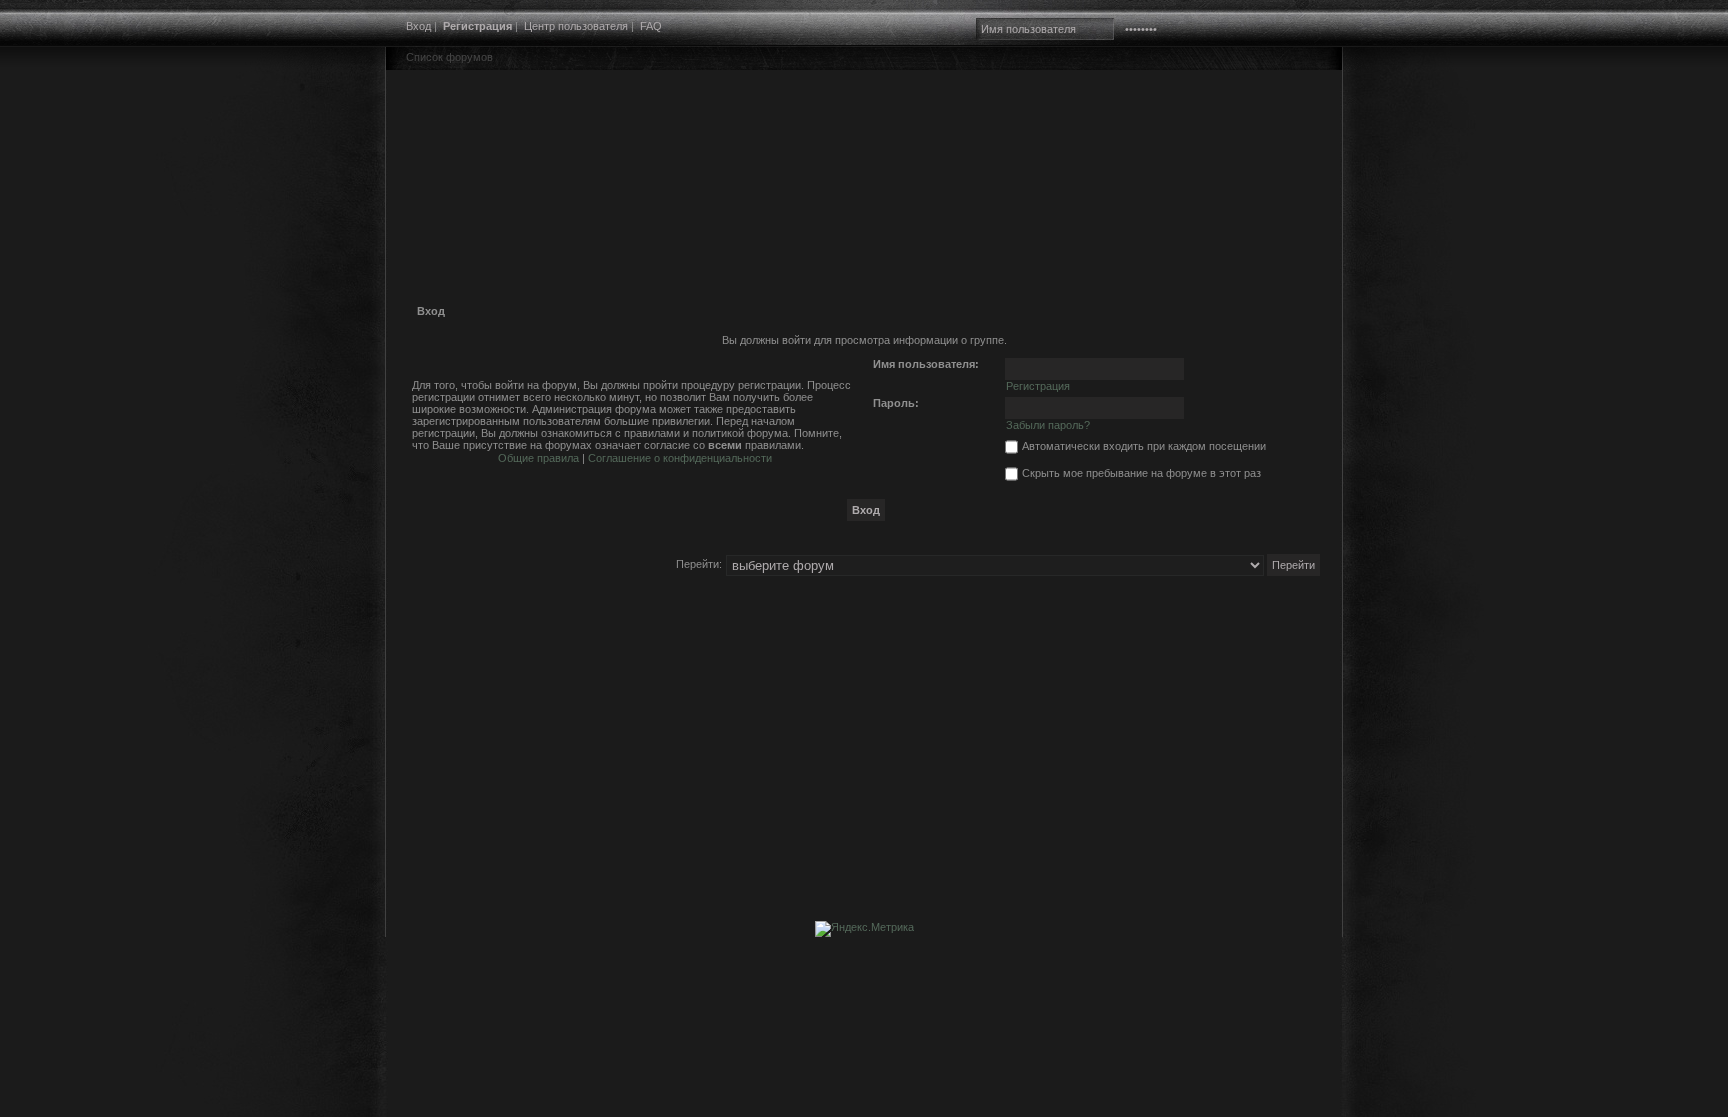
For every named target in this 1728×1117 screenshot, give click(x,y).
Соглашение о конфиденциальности (680, 458)
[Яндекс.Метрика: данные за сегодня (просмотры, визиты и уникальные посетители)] (864, 929)
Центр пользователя (576, 26)
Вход (418, 26)
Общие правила (538, 458)
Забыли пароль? (1048, 425)
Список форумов (449, 57)
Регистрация (477, 26)
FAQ (651, 26)
